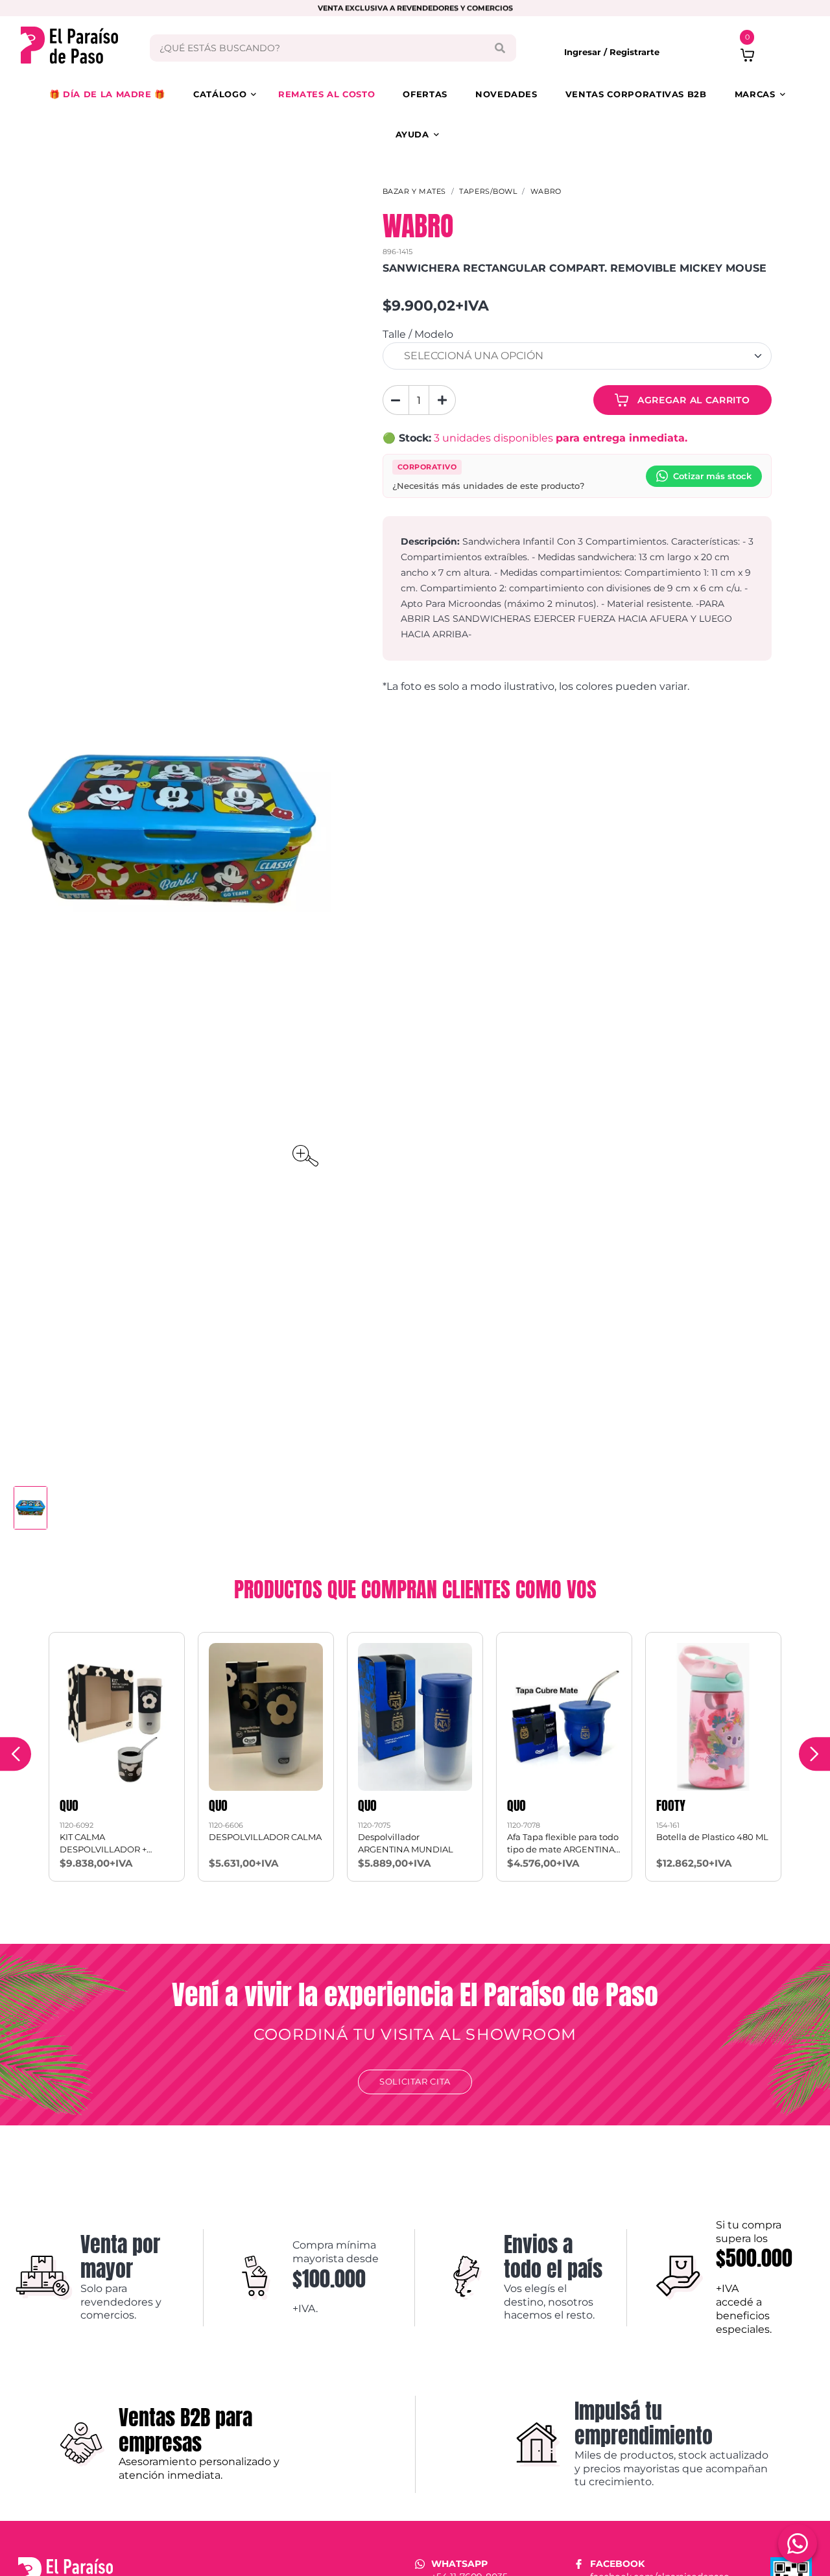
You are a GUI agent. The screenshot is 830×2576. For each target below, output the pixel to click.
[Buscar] (500, 48)
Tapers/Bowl (488, 191)
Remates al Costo (326, 94)
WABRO (546, 191)
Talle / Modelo (418, 334)
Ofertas (425, 94)
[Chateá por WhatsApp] (798, 2544)
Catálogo (220, 94)
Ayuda (412, 134)
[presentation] (16, 1754)
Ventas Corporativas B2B (636, 94)
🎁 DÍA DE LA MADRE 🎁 (107, 94)
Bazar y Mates (414, 191)
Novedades (506, 94)
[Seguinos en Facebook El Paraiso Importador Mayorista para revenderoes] (579, 2564)
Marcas (755, 94)
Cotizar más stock (712, 476)
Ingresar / (587, 52)
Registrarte (634, 52)
